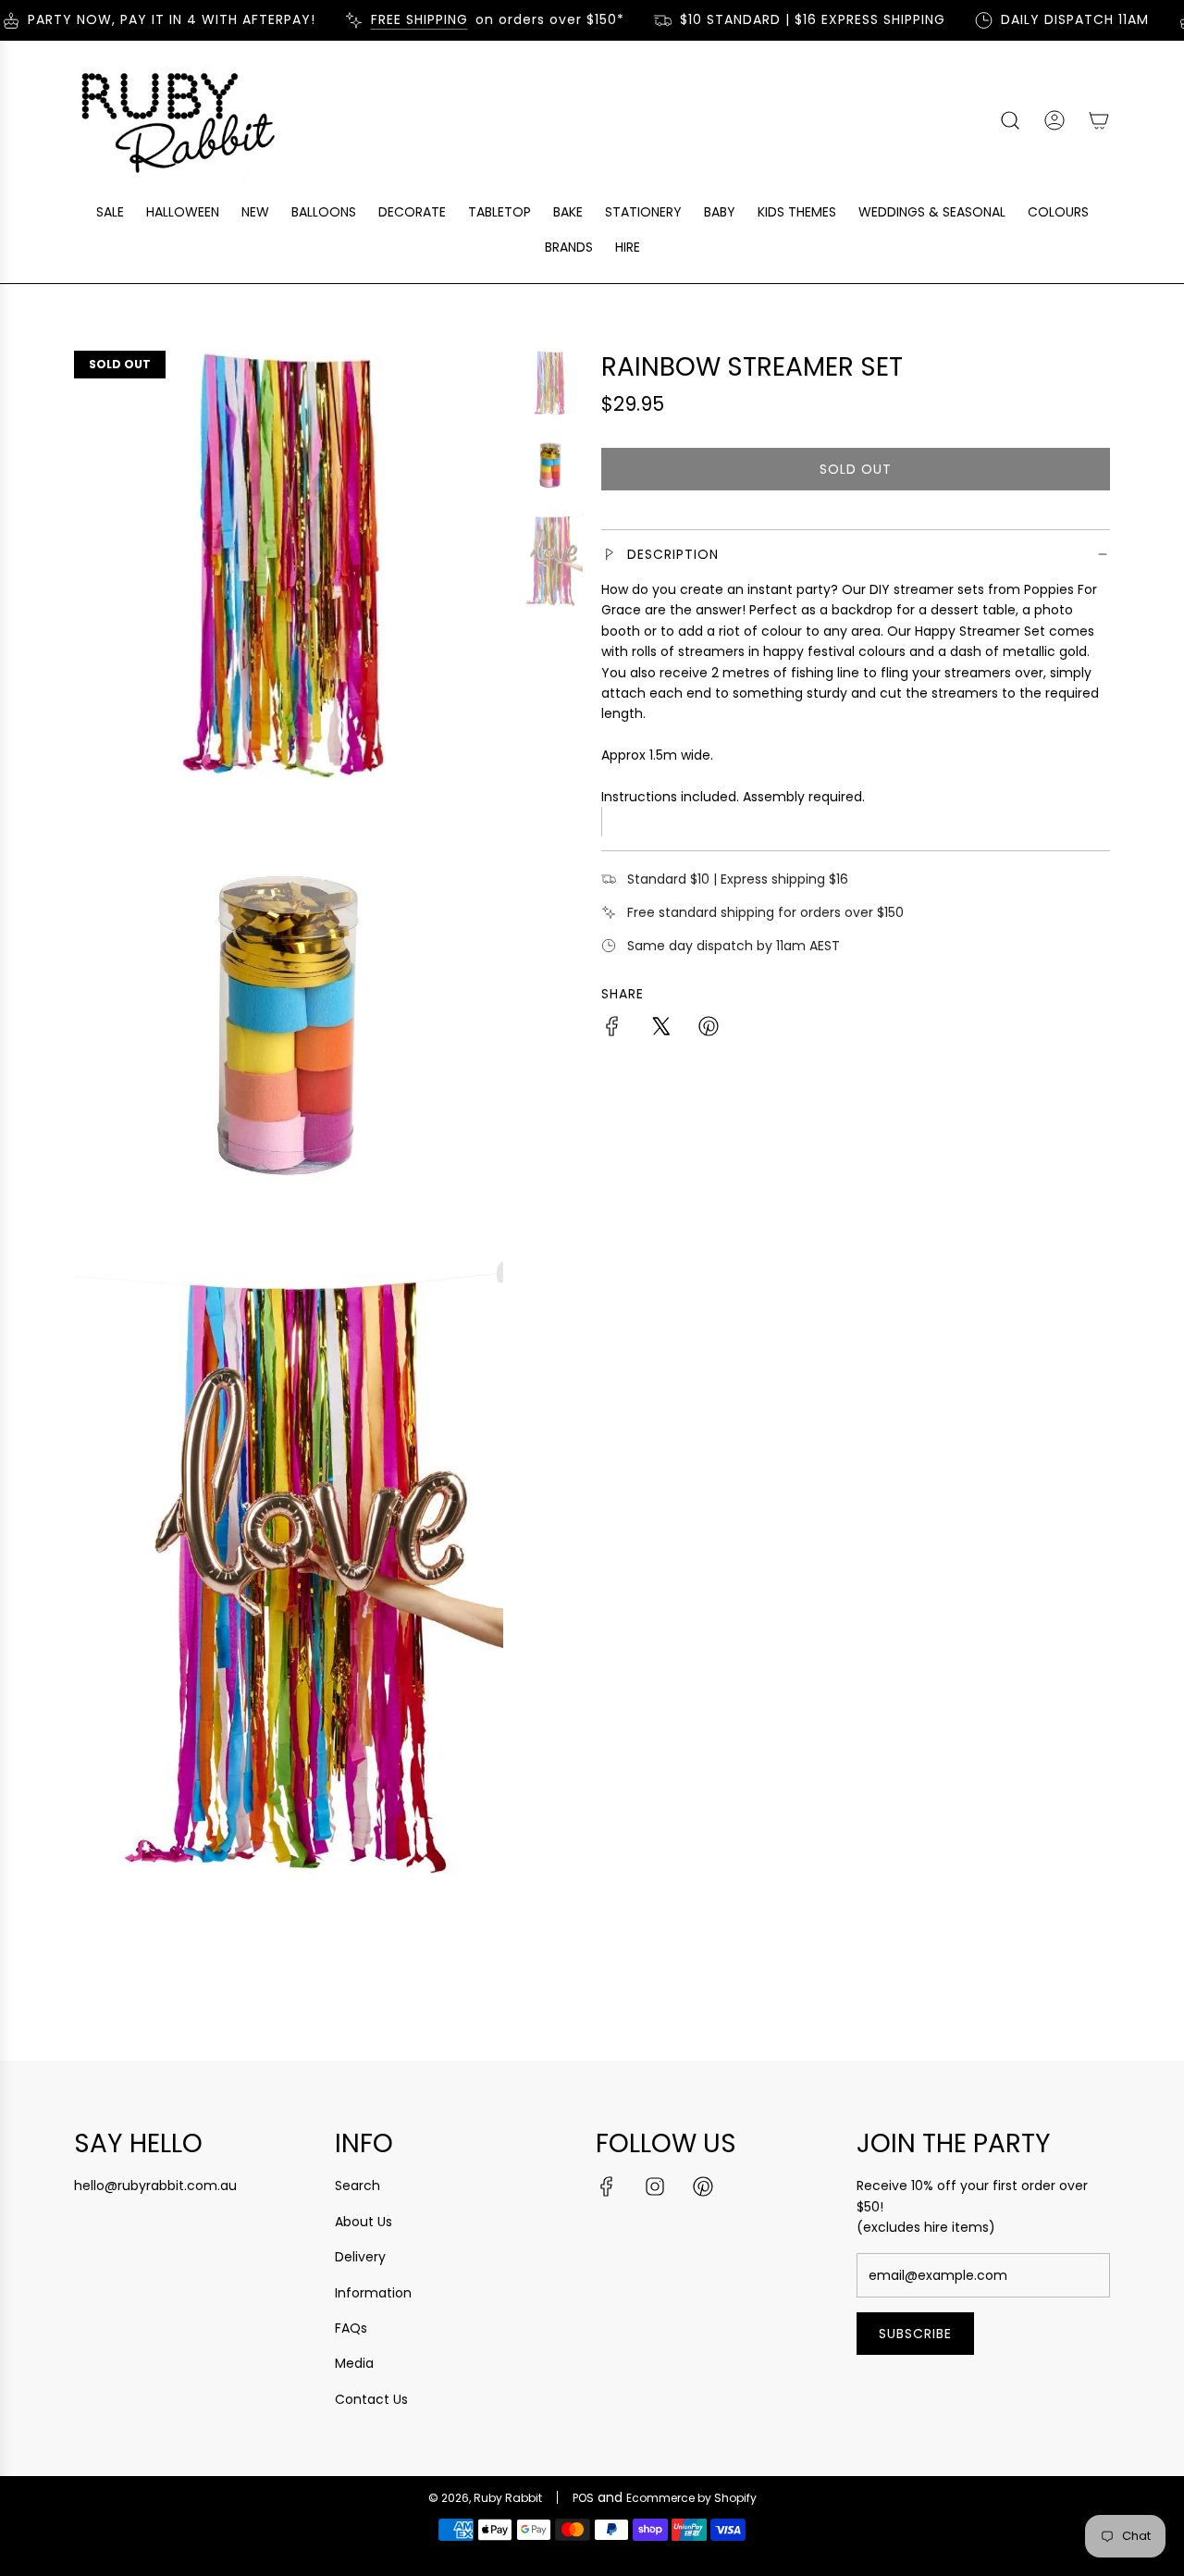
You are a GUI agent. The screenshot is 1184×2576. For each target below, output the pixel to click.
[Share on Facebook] (612, 1029)
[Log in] (1054, 120)
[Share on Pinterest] (709, 1029)
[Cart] (1099, 120)
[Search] (1010, 120)
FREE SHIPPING (398, 20)
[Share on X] (660, 1029)
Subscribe (915, 2334)
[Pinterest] (703, 2186)
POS (583, 2498)
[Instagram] (655, 2186)
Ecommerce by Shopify (691, 2498)
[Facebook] (607, 2186)
